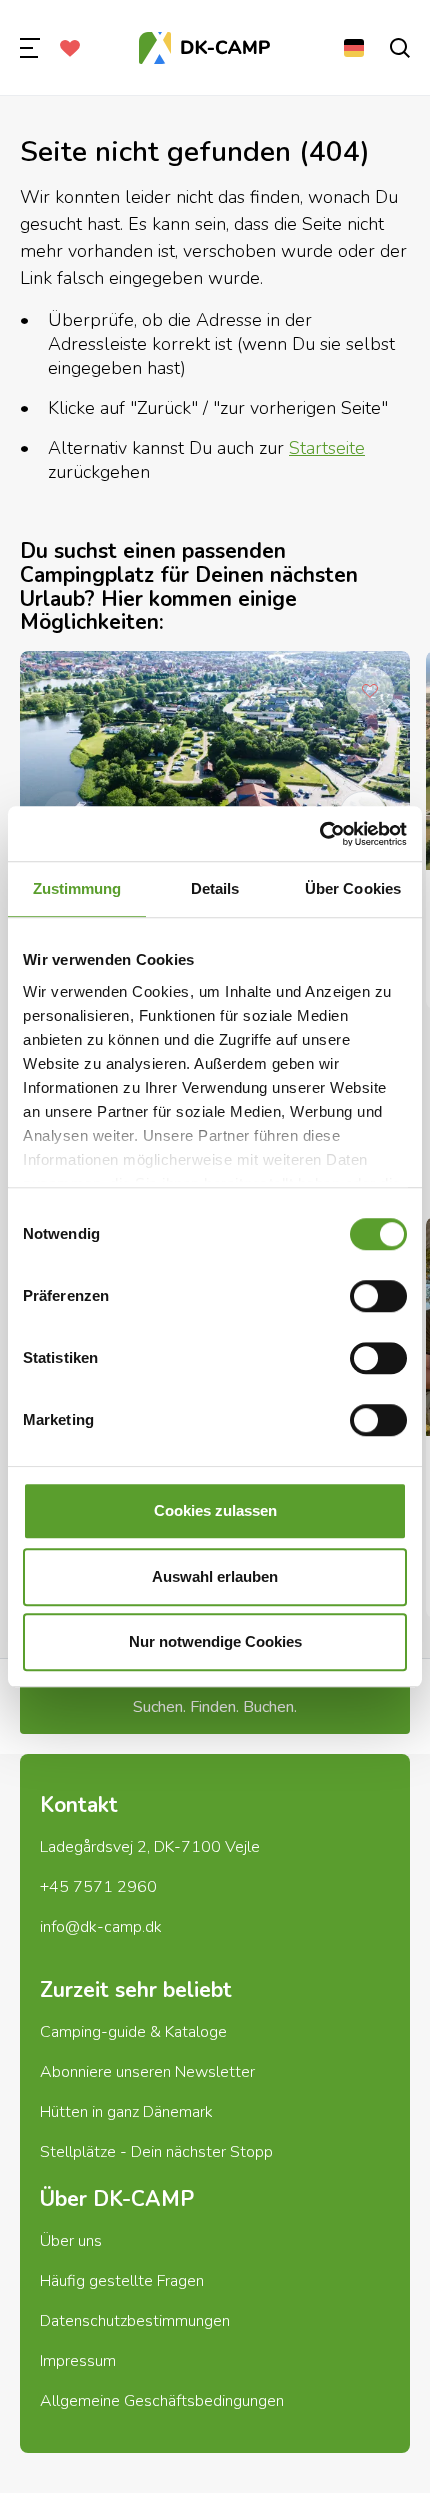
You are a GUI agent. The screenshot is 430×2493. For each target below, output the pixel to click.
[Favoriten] (70, 48)
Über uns (71, 2241)
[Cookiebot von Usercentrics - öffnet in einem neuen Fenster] (319, 834)
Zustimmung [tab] (77, 888)
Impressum (78, 2361)
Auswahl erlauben (215, 1576)
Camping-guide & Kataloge (133, 2032)
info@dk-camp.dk (101, 1927)
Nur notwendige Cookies (215, 1641)
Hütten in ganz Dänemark (126, 2112)
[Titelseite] (205, 48)
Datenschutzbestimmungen (135, 2321)
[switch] (378, 1296)
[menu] (30, 48)
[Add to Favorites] (370, 691)
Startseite (327, 448)
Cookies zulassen (215, 1510)
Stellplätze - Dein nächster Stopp (156, 2152)
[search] (400, 48)
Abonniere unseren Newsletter (147, 2072)
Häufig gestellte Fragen (122, 2281)
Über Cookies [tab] (353, 888)
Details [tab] (215, 888)
